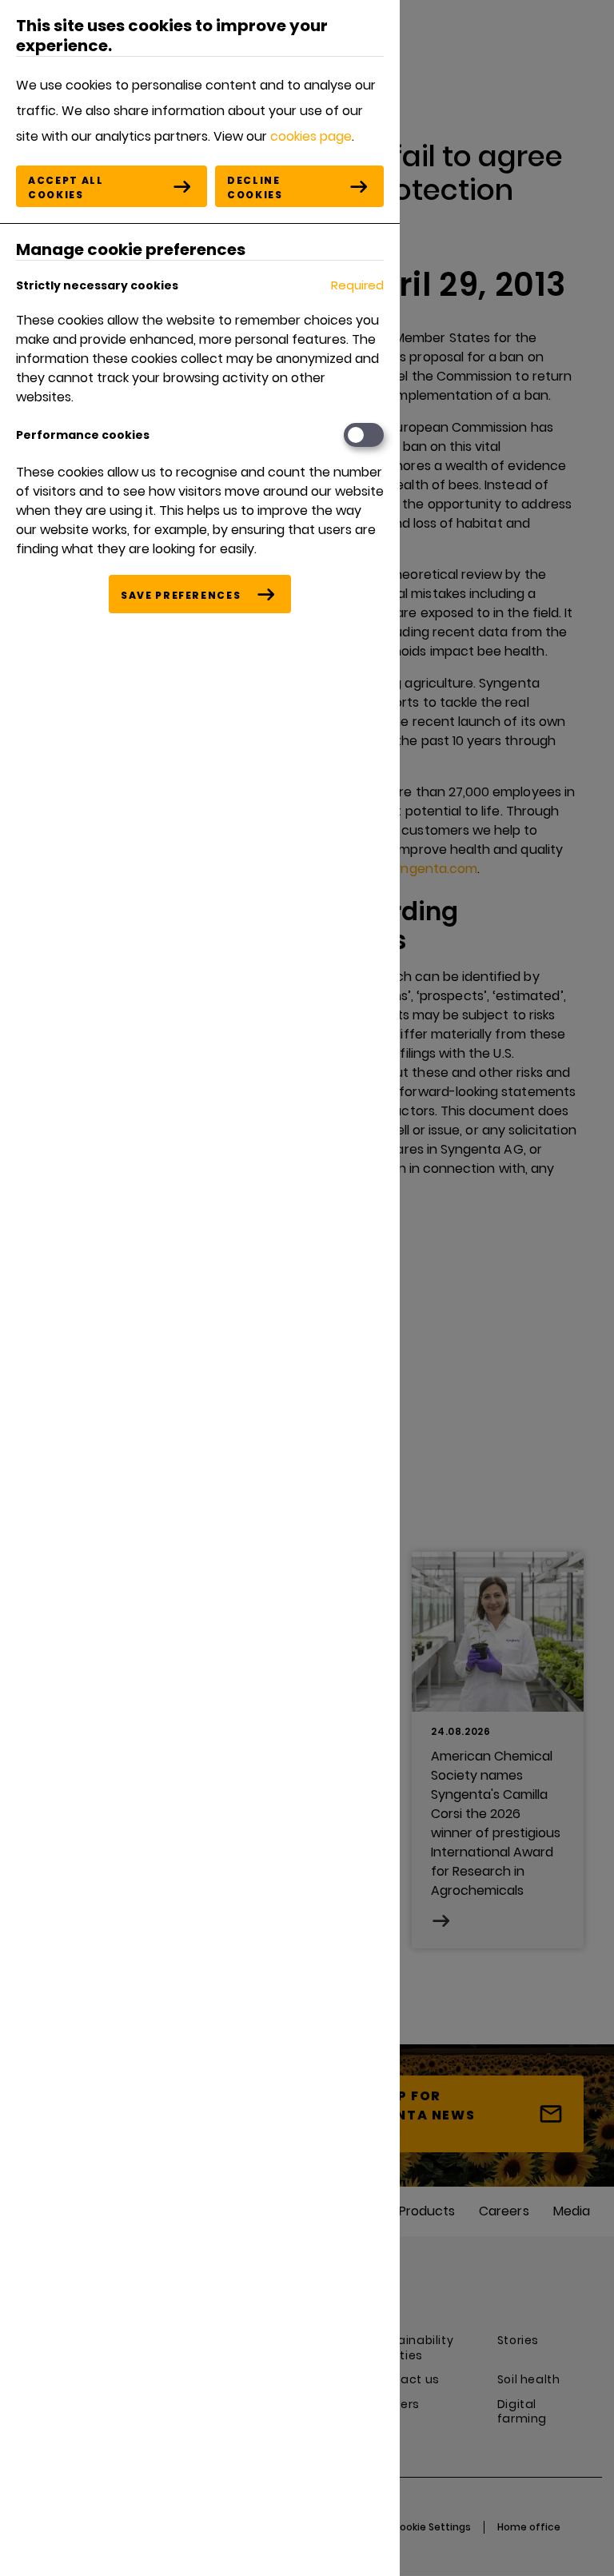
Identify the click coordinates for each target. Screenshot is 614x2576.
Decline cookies (255, 187)
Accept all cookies (66, 187)
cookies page (311, 136)
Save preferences (181, 595)
